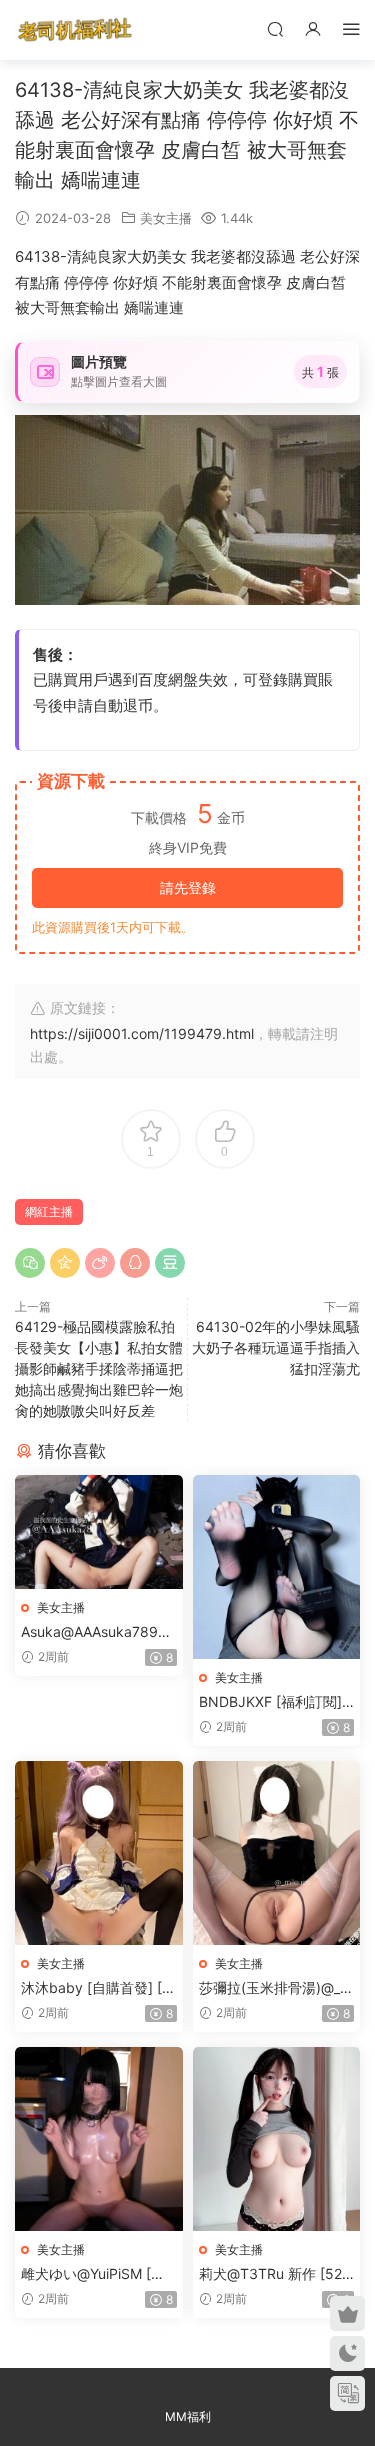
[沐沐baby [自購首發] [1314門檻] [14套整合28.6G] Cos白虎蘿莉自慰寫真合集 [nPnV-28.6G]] (99, 1853)
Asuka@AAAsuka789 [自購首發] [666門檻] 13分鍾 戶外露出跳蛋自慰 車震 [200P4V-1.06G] (98, 1632)
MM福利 (188, 2416)
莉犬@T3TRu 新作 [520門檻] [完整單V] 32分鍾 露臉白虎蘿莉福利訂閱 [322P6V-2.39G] (275, 2274)
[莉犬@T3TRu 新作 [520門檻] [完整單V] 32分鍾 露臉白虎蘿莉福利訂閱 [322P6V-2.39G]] (277, 2139)
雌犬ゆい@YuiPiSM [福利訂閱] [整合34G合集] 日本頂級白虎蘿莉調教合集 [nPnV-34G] (98, 2274)
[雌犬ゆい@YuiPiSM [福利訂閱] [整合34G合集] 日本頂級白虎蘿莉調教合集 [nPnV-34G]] (99, 2139)
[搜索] (275, 28)
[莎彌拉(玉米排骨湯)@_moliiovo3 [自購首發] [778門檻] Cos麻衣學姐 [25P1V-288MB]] (277, 1853)
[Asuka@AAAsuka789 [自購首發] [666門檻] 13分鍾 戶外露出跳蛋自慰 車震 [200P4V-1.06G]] (99, 1531)
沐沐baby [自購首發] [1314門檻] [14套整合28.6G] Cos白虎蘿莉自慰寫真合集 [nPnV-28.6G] (98, 1988)
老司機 (75, 30)
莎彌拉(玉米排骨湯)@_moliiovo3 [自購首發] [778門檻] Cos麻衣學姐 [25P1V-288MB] (276, 1988)
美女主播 (166, 218)
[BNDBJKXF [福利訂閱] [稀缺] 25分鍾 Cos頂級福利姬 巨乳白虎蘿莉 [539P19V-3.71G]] (277, 1567)
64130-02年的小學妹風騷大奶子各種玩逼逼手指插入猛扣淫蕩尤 (276, 1347)
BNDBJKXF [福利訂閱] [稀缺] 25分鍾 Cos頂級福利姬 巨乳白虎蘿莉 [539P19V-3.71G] (273, 1702)
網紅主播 (49, 1211)
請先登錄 (188, 887)
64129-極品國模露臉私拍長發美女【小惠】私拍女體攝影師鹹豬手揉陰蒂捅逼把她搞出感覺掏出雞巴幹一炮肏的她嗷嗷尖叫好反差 (99, 1368)
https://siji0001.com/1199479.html (142, 1033)
